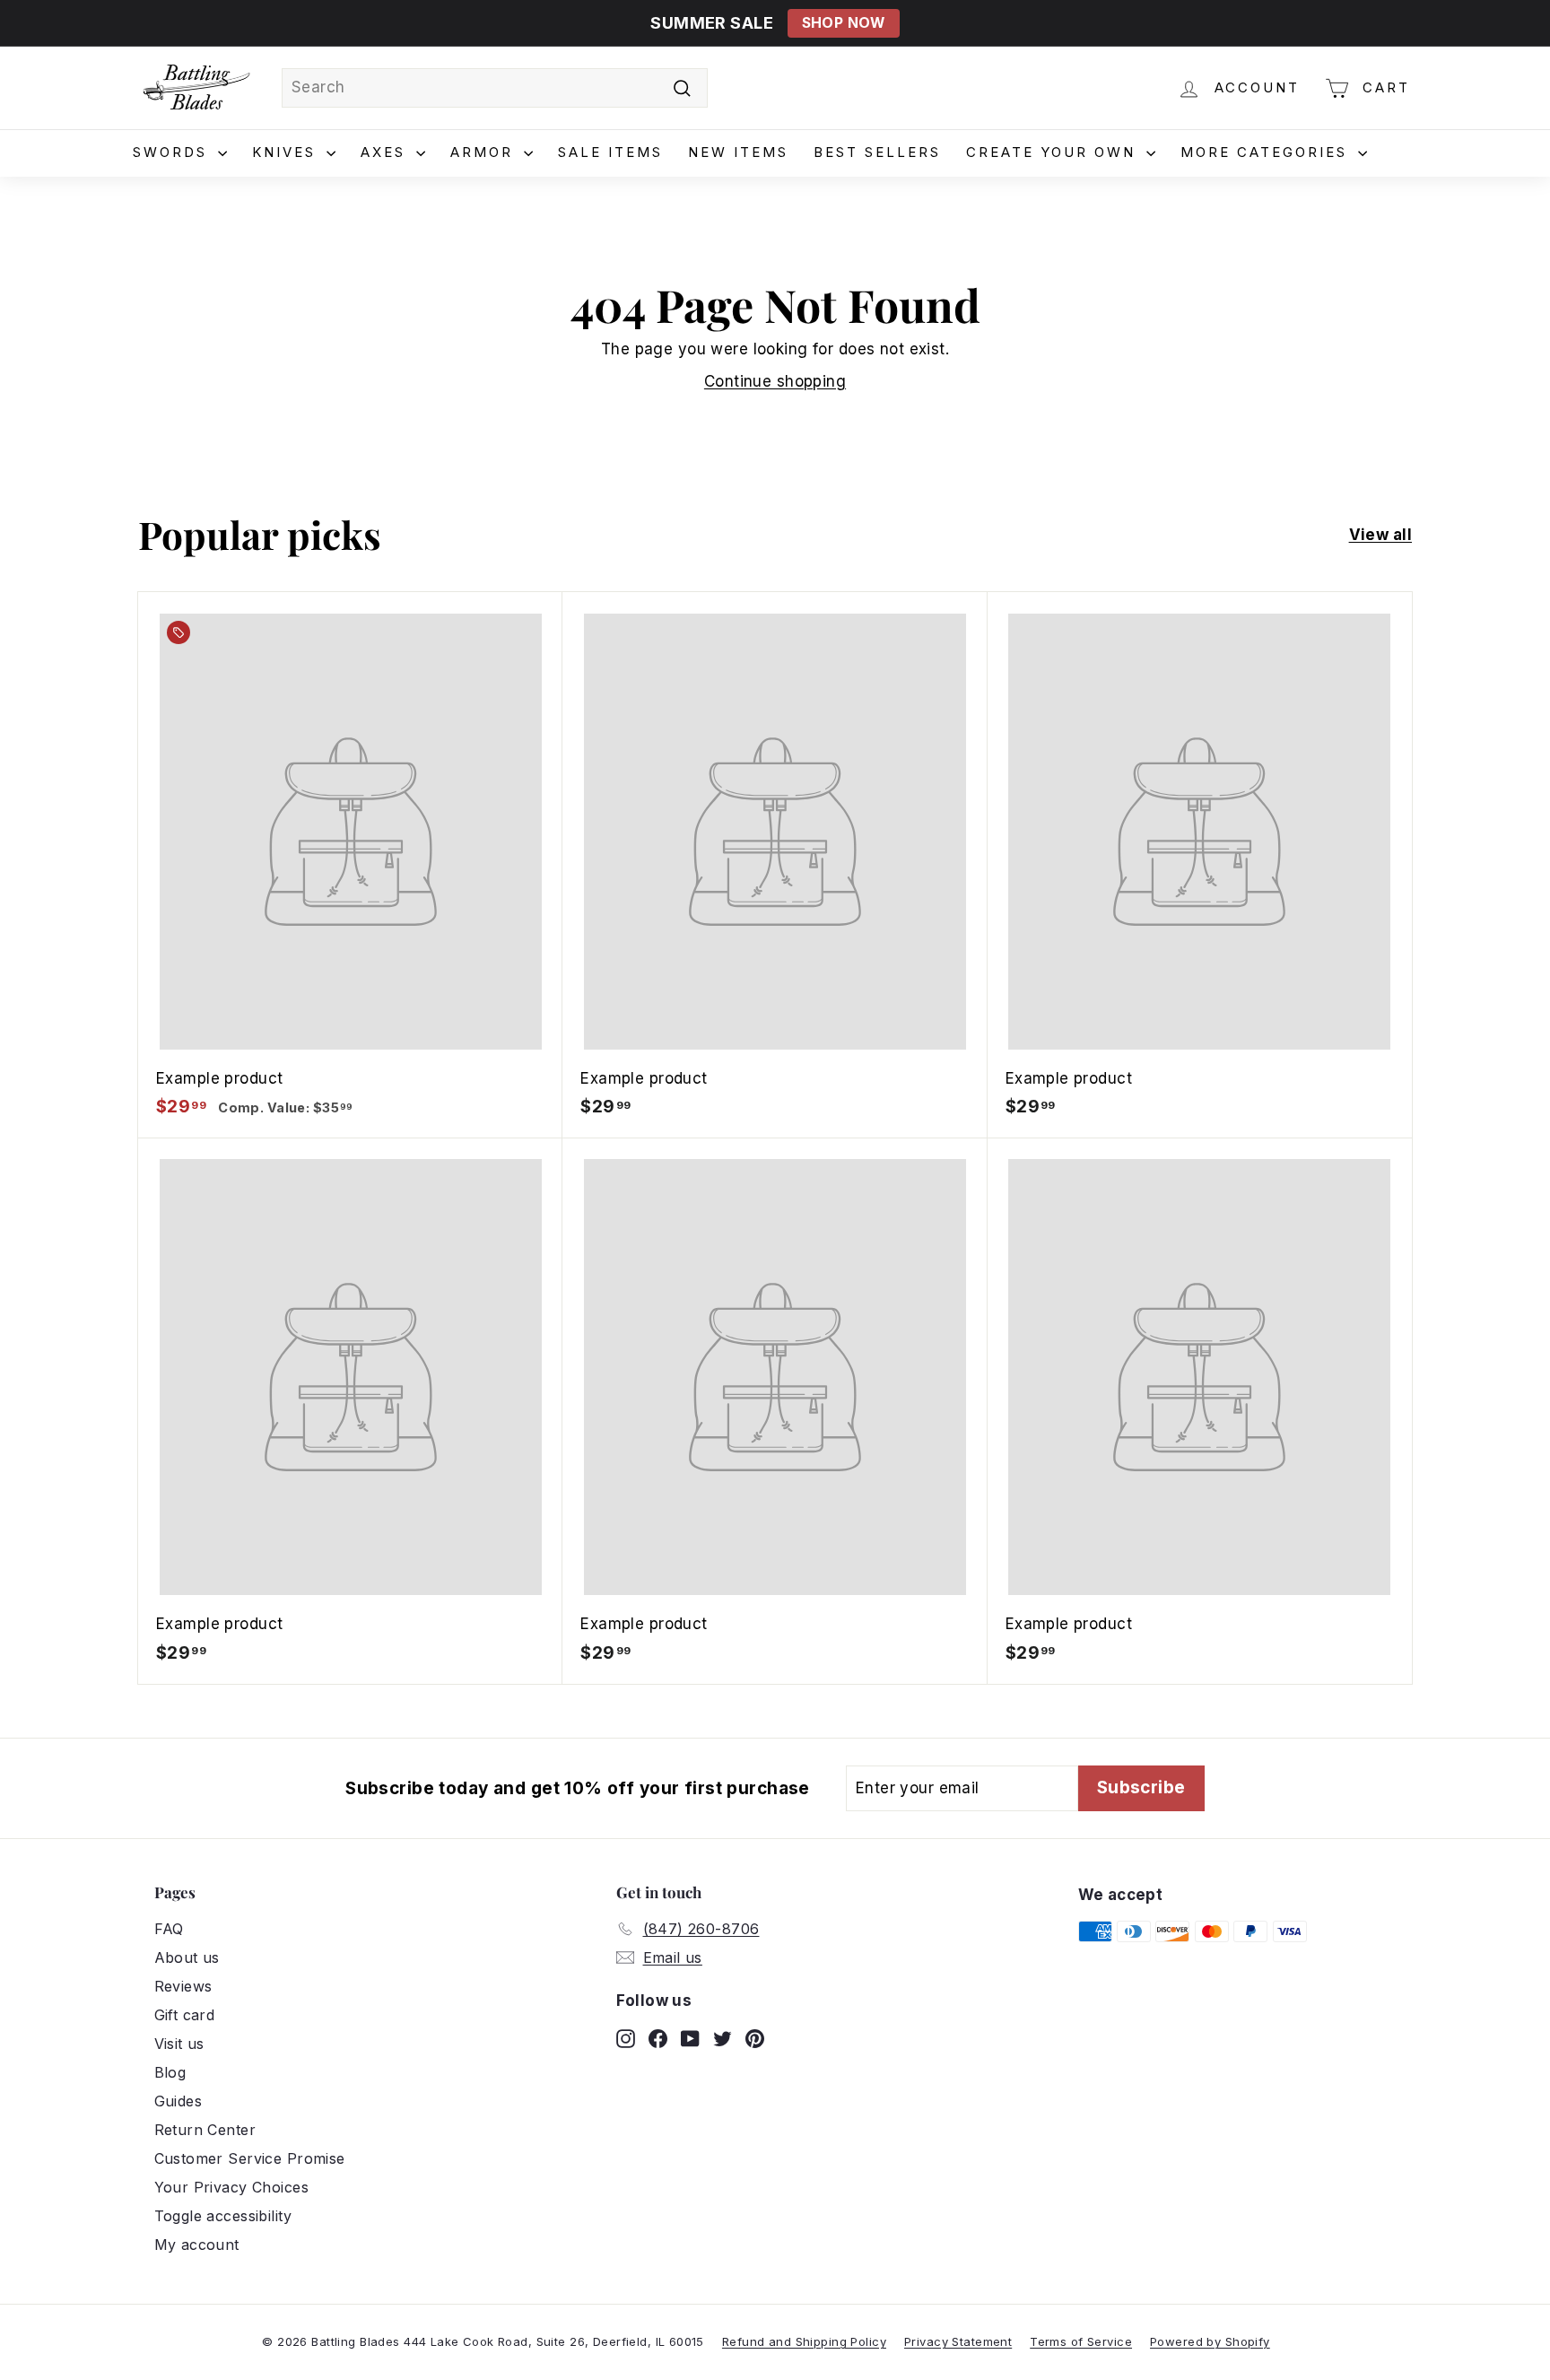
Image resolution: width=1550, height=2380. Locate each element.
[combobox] (495, 88)
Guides (179, 2101)
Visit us (179, 2044)
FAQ (169, 1929)
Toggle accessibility (223, 2216)
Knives (287, 152)
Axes (386, 152)
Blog (170, 2072)
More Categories (1267, 152)
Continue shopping (775, 381)
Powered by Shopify (1210, 2341)
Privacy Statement (958, 2341)
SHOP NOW (844, 23)
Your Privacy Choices (232, 2187)
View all (1380, 535)
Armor (485, 152)
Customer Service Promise (250, 2158)
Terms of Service (1081, 2341)
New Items (738, 152)
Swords (173, 152)
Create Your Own (1054, 152)
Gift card (185, 2015)
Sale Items (610, 152)
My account (197, 2245)
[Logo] (196, 88)
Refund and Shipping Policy (804, 2341)
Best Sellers (877, 152)
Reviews (183, 1986)
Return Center (205, 2130)
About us (187, 1957)
